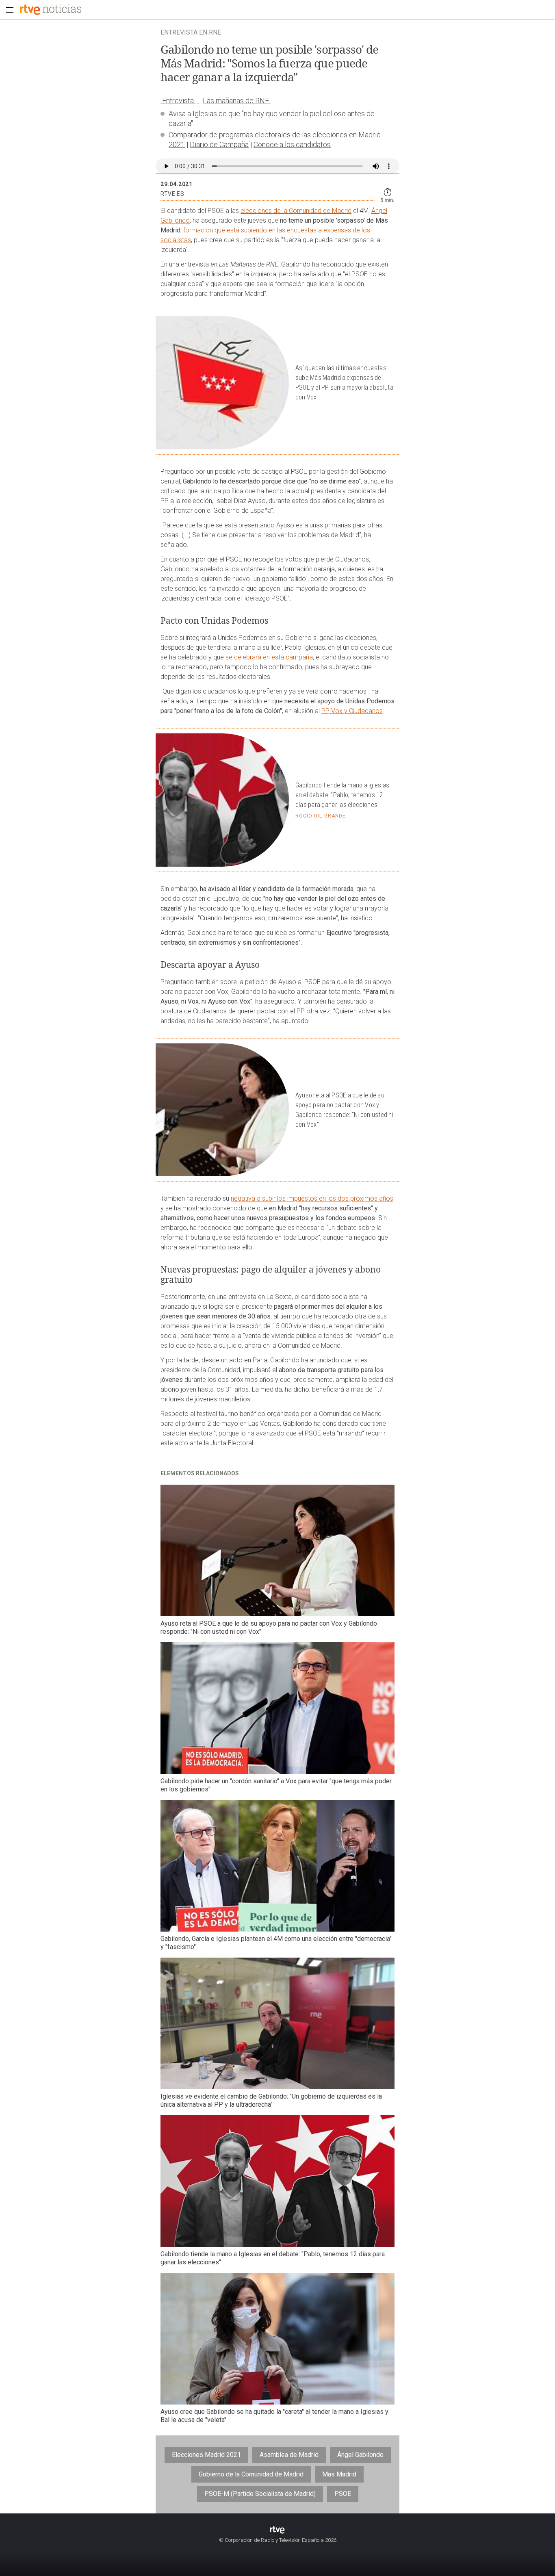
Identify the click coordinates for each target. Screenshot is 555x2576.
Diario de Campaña (219, 144)
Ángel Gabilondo (360, 2455)
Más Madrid (339, 2474)
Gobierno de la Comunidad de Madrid (251, 2474)
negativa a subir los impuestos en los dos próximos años (312, 1198)
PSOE (343, 2494)
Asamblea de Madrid (289, 2455)
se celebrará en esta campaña (269, 657)
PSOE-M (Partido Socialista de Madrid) (260, 2494)
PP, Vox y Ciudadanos (352, 711)
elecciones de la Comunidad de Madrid (296, 211)
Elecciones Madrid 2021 (206, 2455)
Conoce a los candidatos (292, 144)
